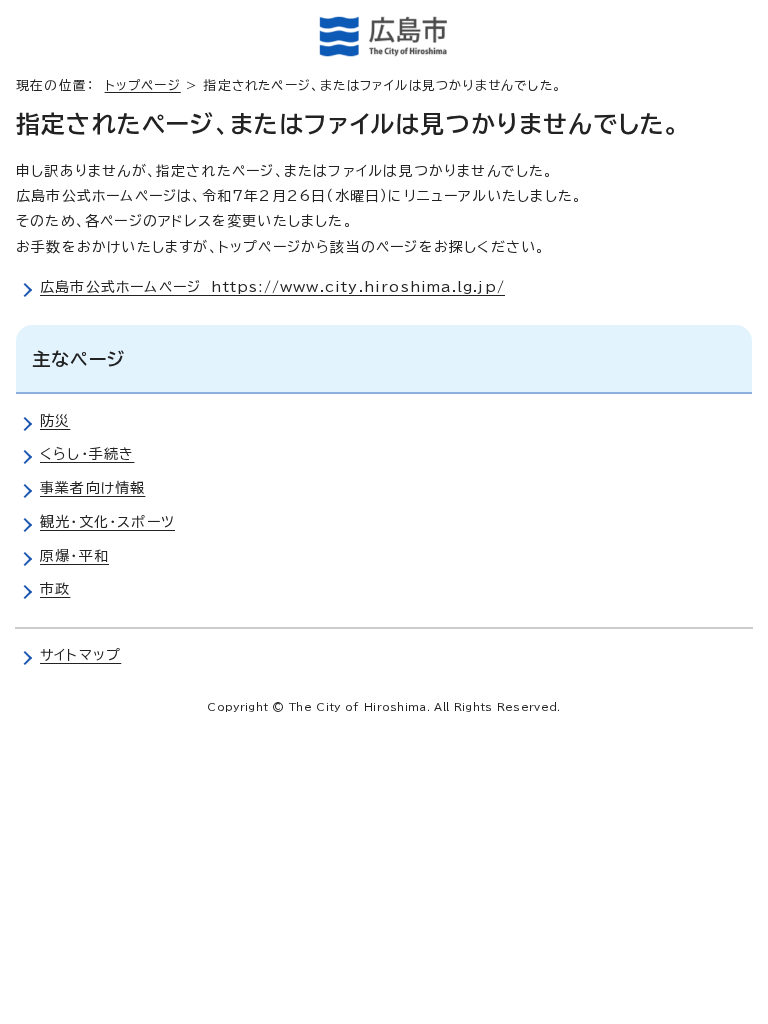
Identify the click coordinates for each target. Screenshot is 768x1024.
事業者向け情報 (92, 488)
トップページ (143, 85)
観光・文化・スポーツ (107, 522)
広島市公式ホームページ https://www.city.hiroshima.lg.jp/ (272, 287)
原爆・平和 (74, 556)
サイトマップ (80, 655)
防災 (55, 421)
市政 (55, 589)
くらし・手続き (87, 454)
